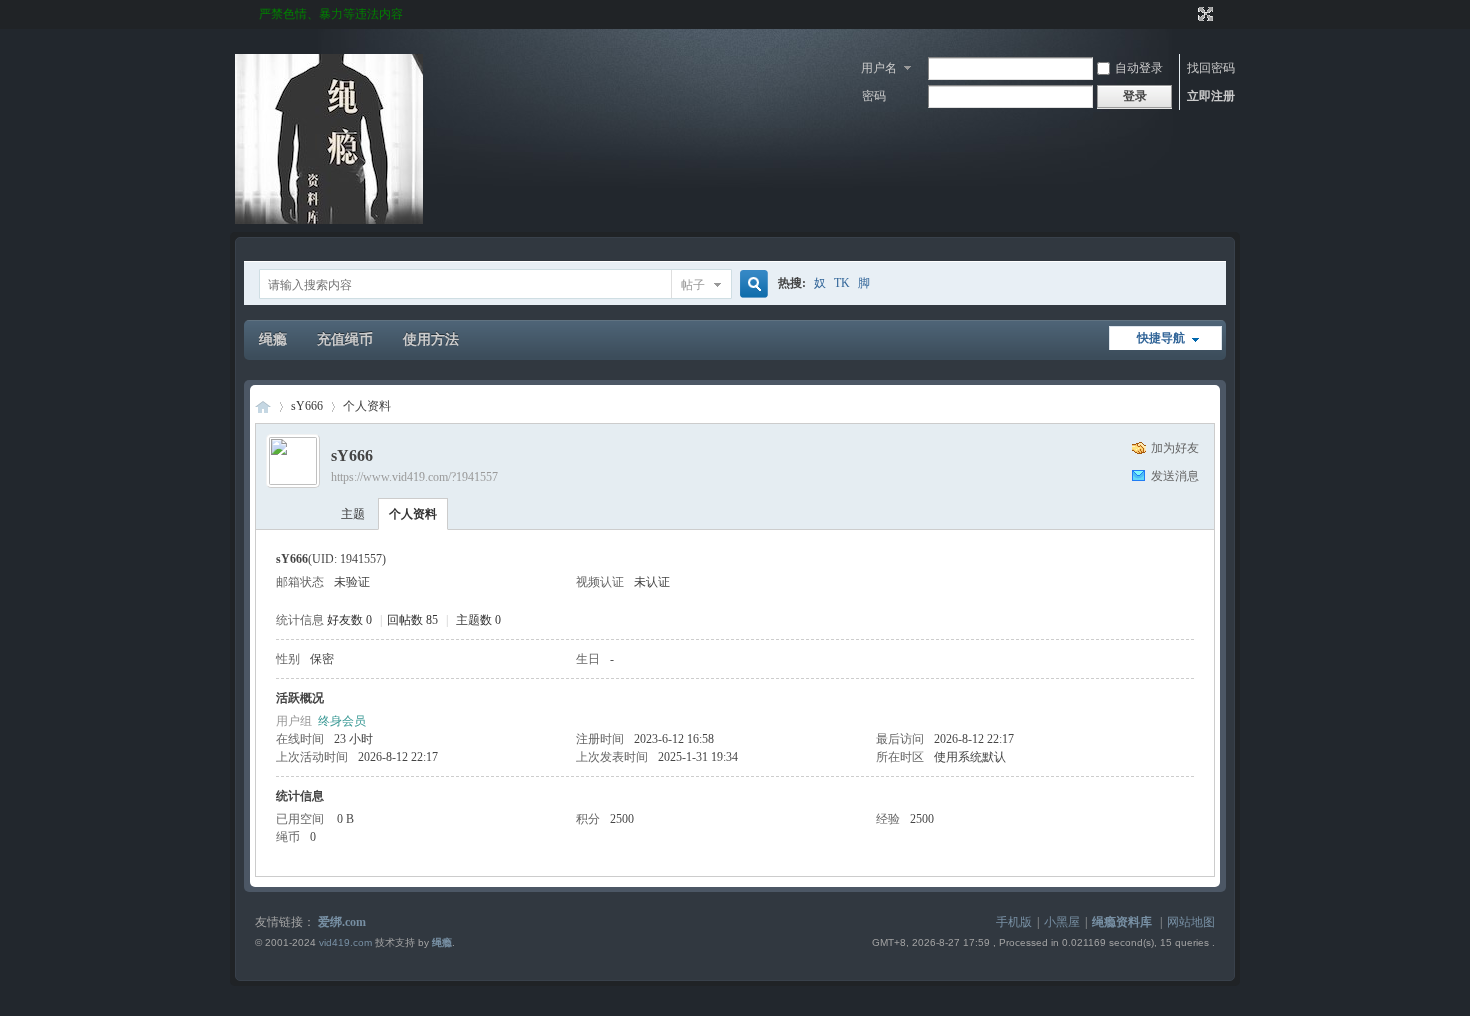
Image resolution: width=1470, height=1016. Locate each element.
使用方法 (431, 339)
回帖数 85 (412, 620)
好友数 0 (349, 620)
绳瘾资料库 (1122, 922)
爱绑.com (342, 922)
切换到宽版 (1203, 14)
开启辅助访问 (1187, 14)
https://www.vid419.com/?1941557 (414, 477)
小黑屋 (1062, 922)
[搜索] (751, 284)
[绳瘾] (329, 220)
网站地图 (1191, 922)
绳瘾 (273, 339)
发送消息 (1175, 476)
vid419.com (345, 942)
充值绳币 (345, 339)
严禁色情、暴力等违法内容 (331, 14)
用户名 (879, 68)
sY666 (307, 406)
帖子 (693, 285)
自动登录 (1139, 68)
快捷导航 (1161, 338)
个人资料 (413, 514)
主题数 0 (478, 620)
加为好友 (1175, 448)
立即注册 (1211, 96)
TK (842, 283)
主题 (353, 514)
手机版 (1014, 922)
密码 (874, 96)
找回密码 (1211, 68)
